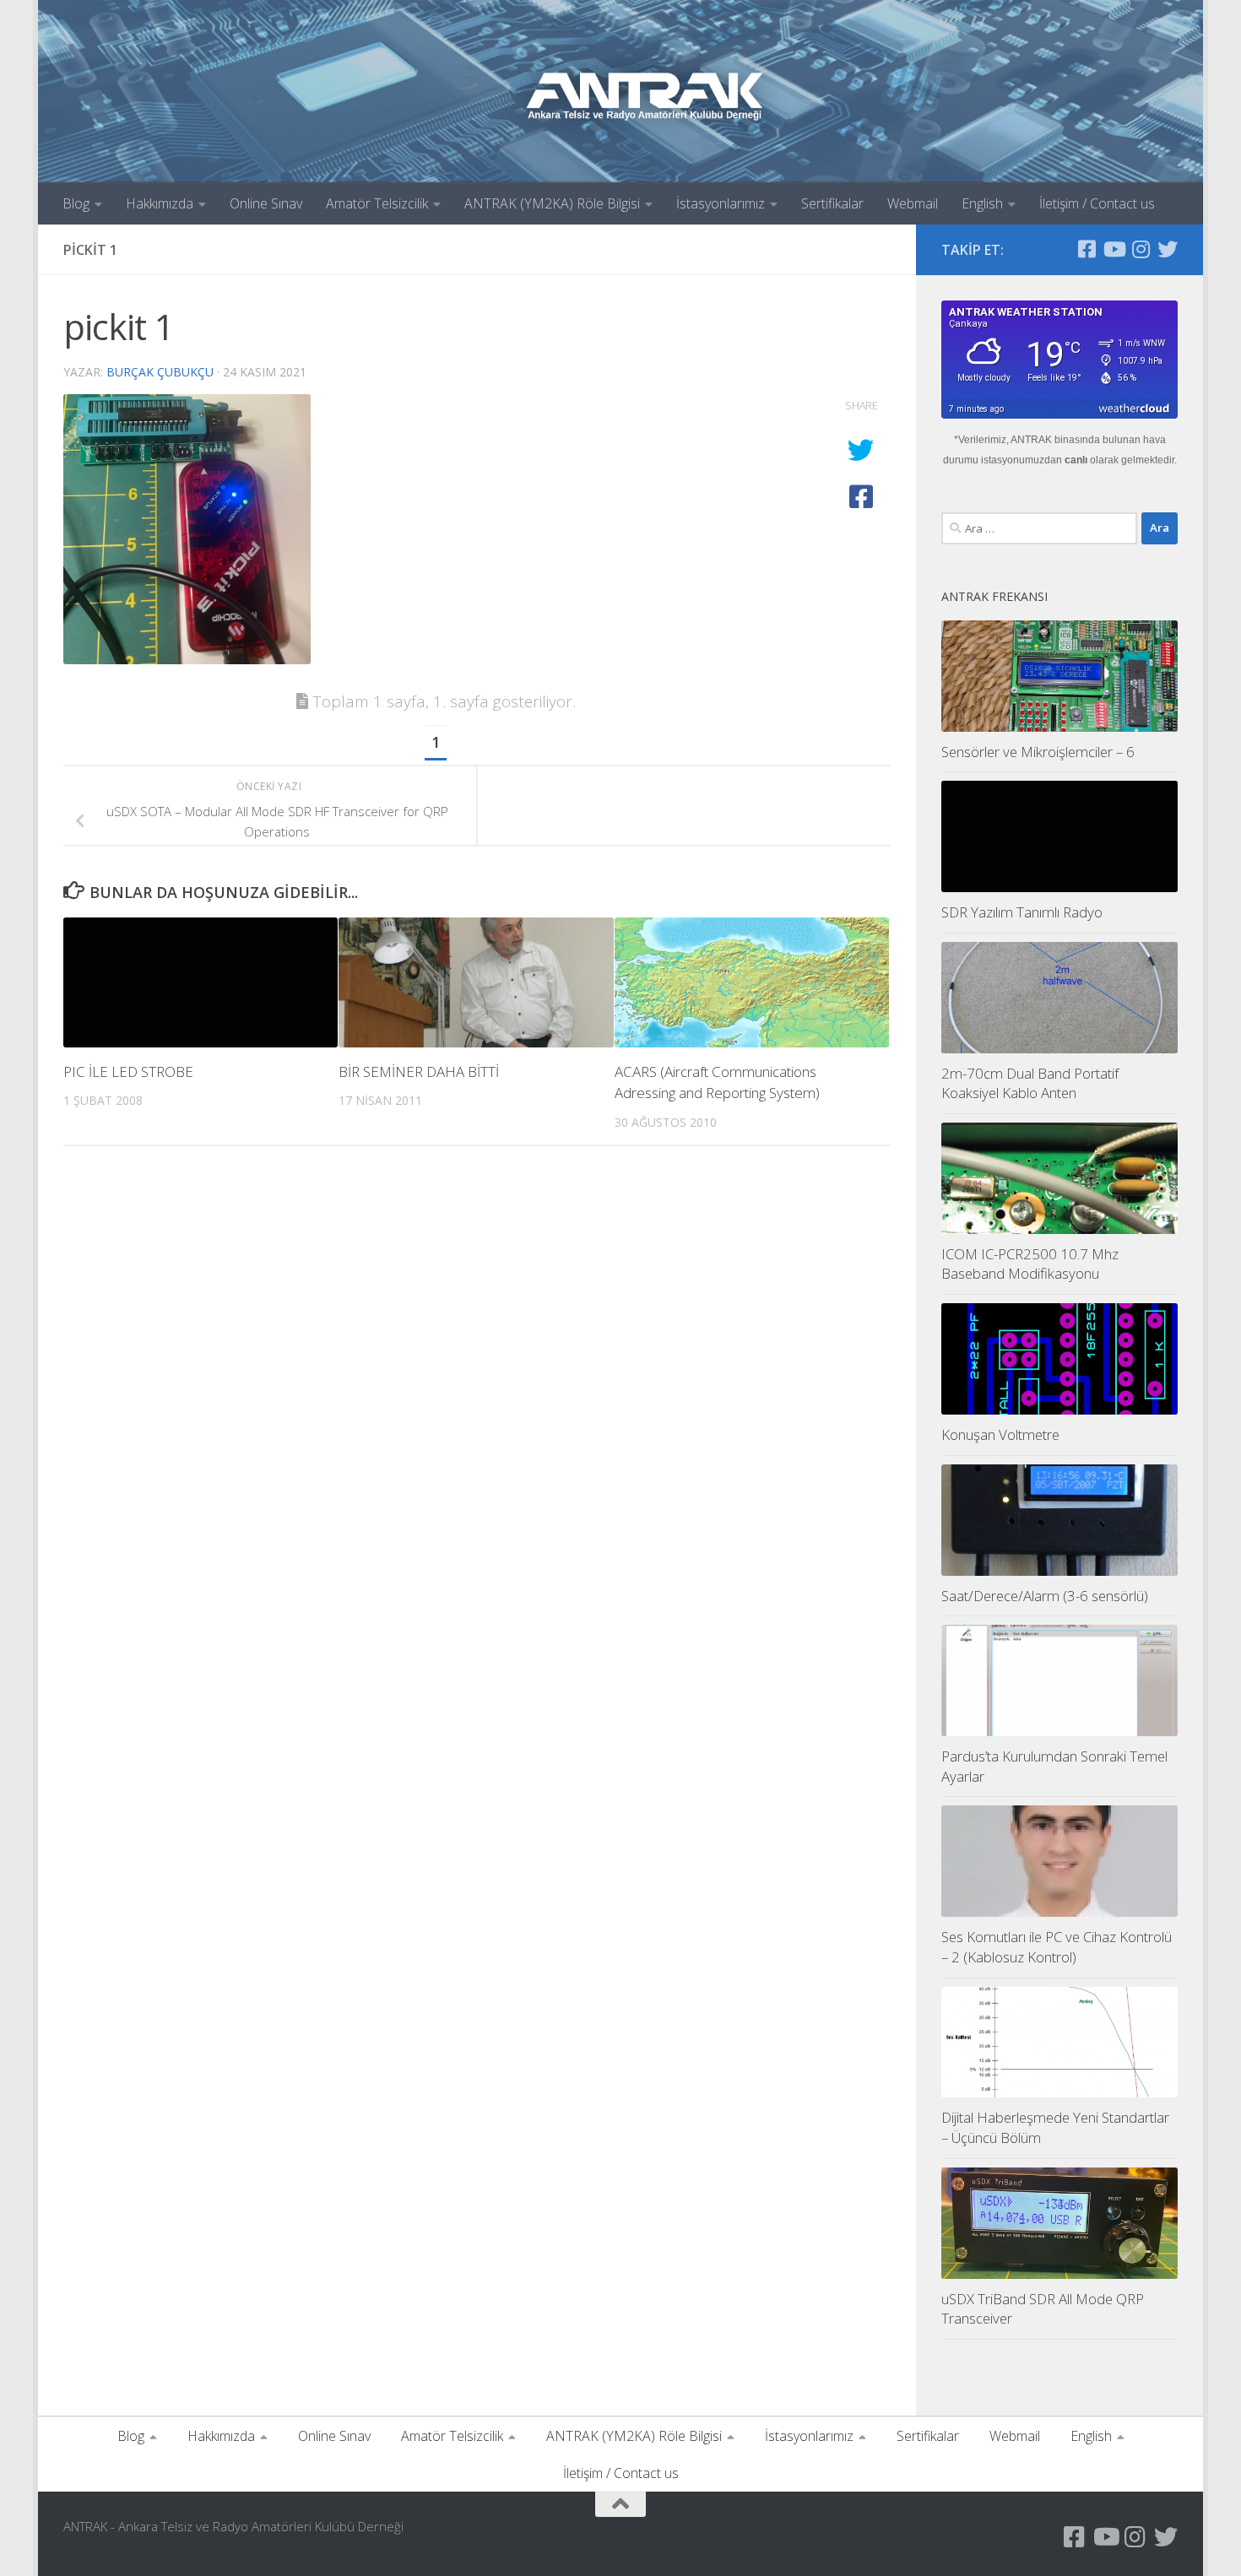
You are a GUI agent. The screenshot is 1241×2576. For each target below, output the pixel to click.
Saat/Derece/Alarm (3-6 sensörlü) (1045, 1596)
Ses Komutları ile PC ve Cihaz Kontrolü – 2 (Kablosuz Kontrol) (1057, 1947)
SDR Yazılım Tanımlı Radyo (1022, 912)
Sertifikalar (832, 203)
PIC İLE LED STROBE (128, 1072)
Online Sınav (266, 203)
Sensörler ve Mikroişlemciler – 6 (1038, 752)
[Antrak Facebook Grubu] (1087, 249)
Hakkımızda (160, 203)
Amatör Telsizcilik (377, 203)
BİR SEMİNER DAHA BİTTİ (419, 1072)
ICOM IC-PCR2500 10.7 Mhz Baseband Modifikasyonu (1030, 1264)
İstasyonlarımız (721, 203)
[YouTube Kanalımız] (1114, 249)
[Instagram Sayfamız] (1141, 249)
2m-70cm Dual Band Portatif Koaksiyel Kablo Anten (1030, 1083)
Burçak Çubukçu (160, 372)
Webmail (913, 203)
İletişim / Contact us (1097, 203)
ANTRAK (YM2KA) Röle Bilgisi (552, 203)
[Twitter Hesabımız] (1168, 249)
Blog (76, 203)
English (982, 203)
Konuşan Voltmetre (1000, 1434)
